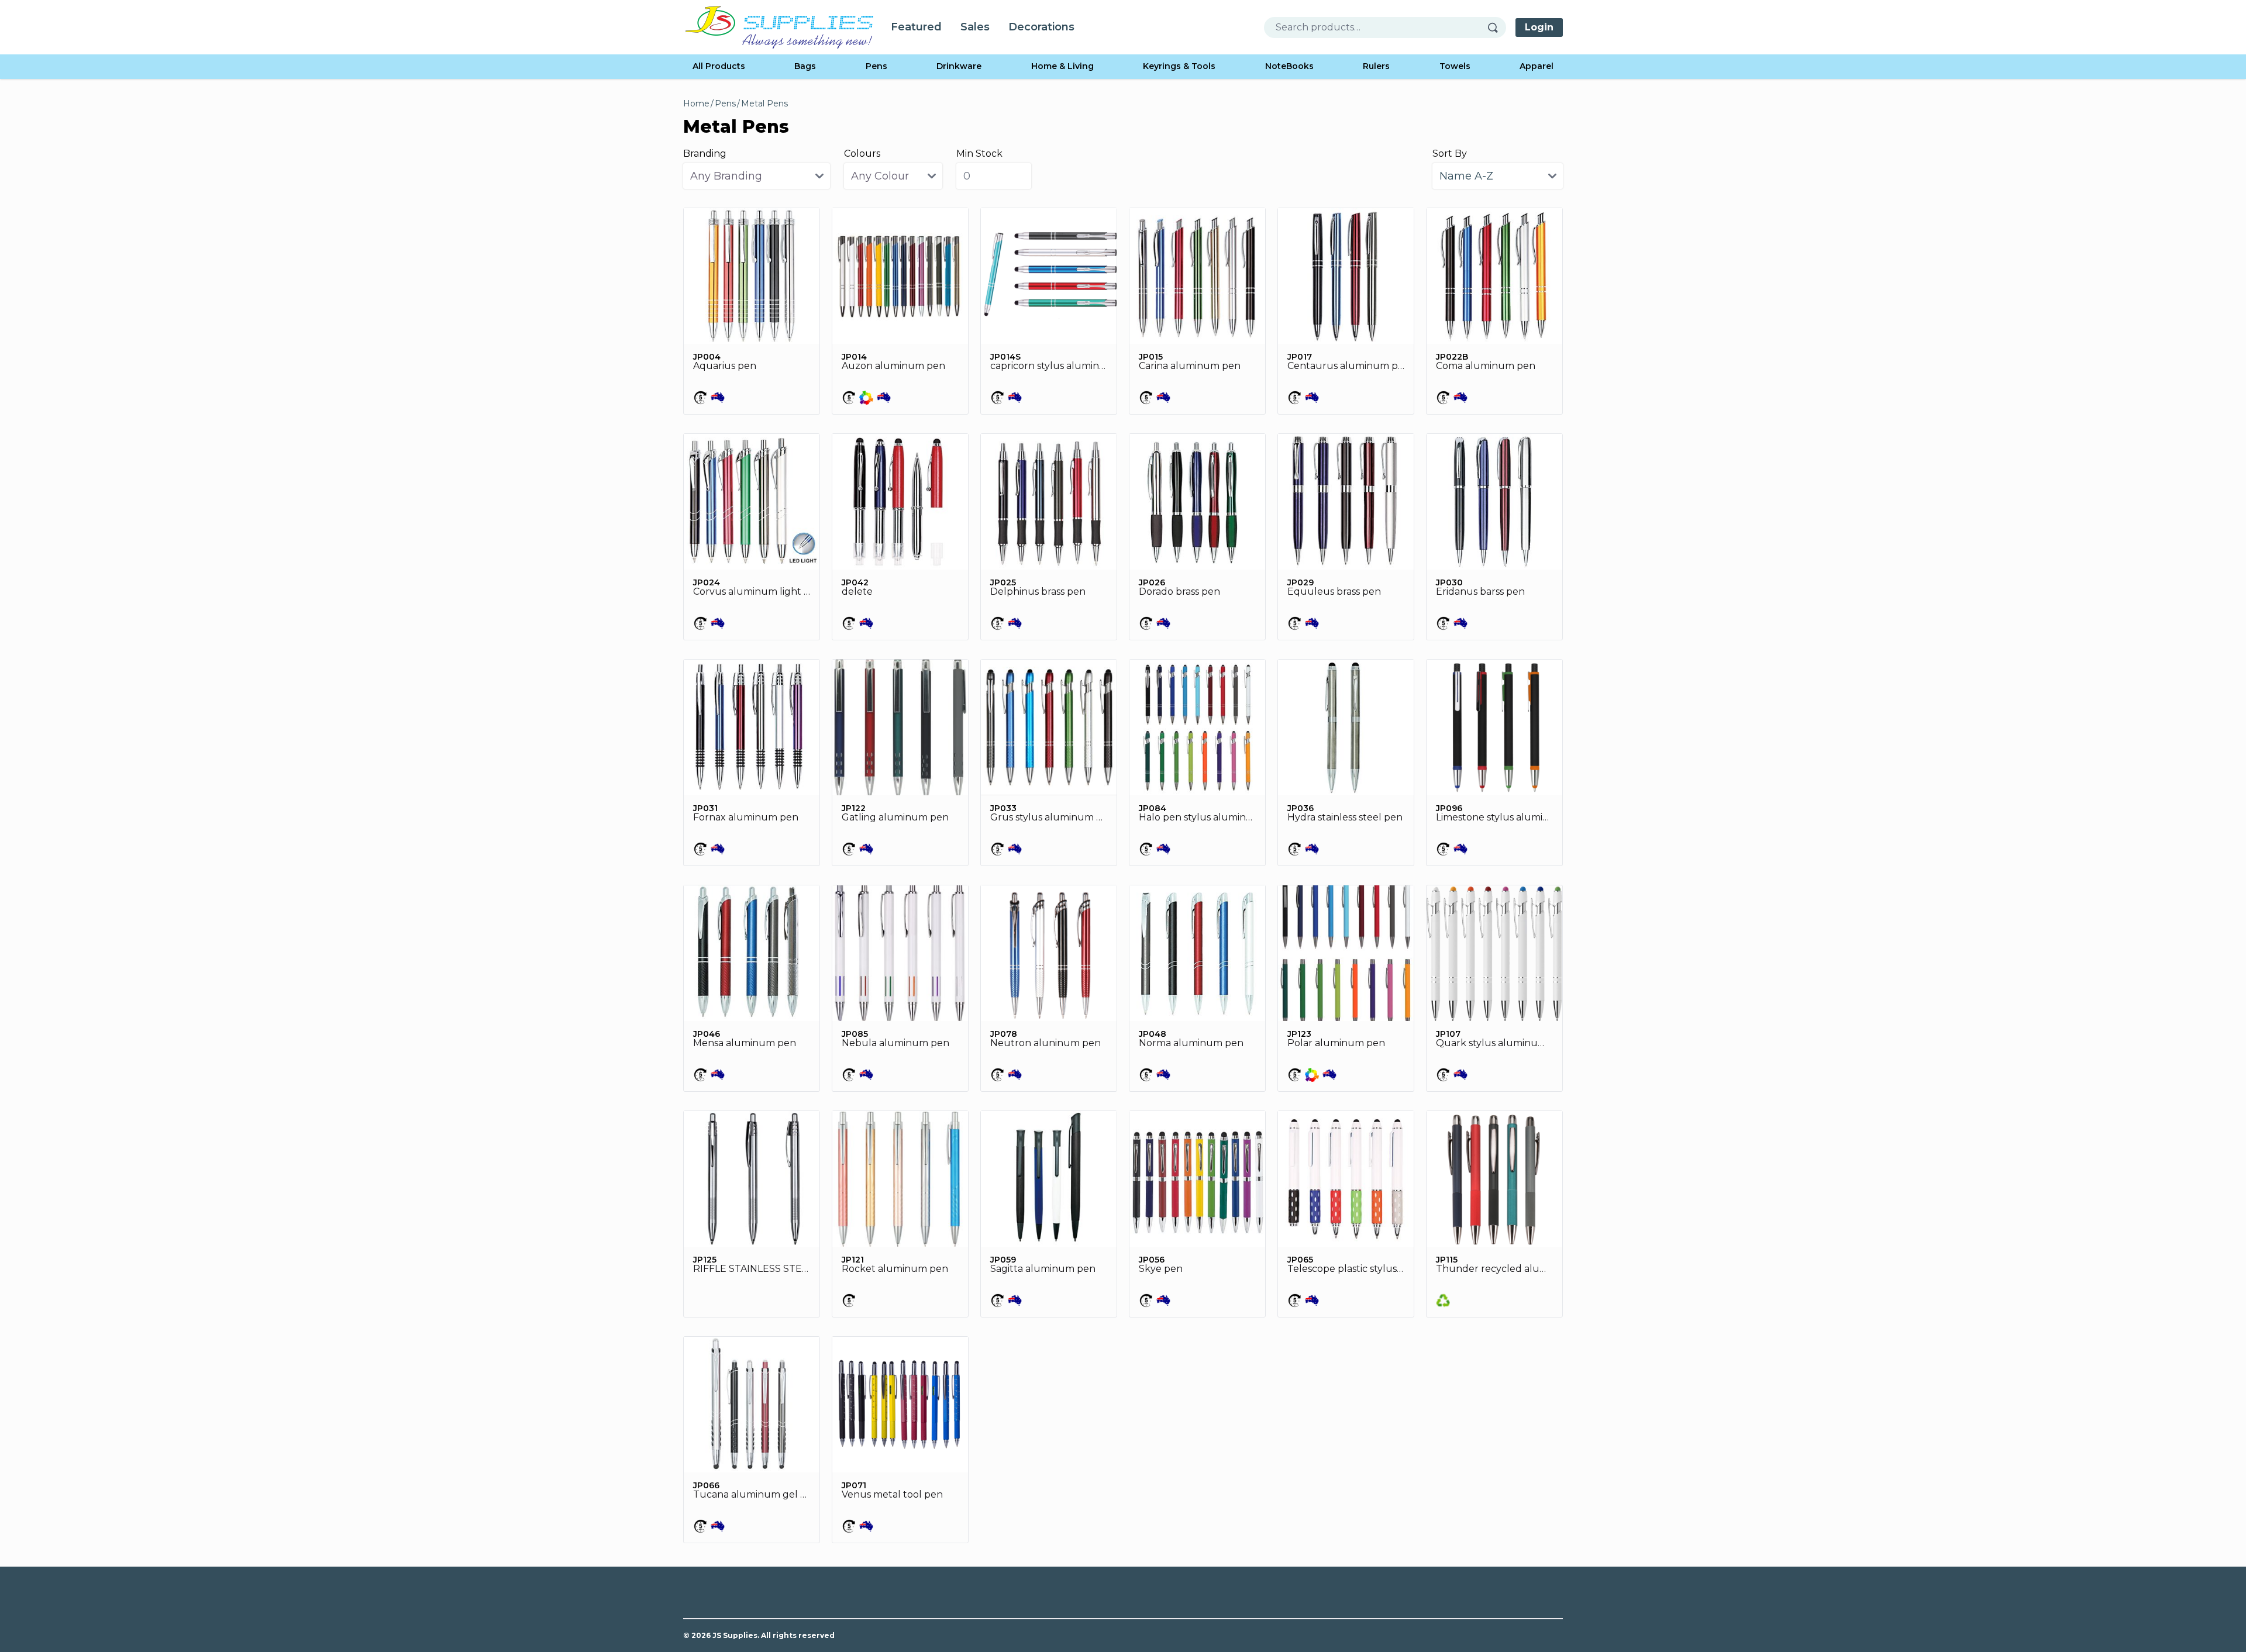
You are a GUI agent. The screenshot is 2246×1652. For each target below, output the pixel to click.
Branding (705, 154)
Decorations (1041, 27)
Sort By (1450, 154)
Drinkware (959, 66)
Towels (1455, 66)
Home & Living (1062, 66)
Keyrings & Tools (1179, 66)
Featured (916, 27)
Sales (975, 27)
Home (696, 104)
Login (1539, 27)
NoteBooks (1289, 66)
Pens (876, 66)
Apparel (1537, 66)
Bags (805, 66)
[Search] (1497, 27)
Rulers (1376, 66)
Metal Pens (764, 104)
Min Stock (979, 154)
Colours (862, 154)
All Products (719, 66)
